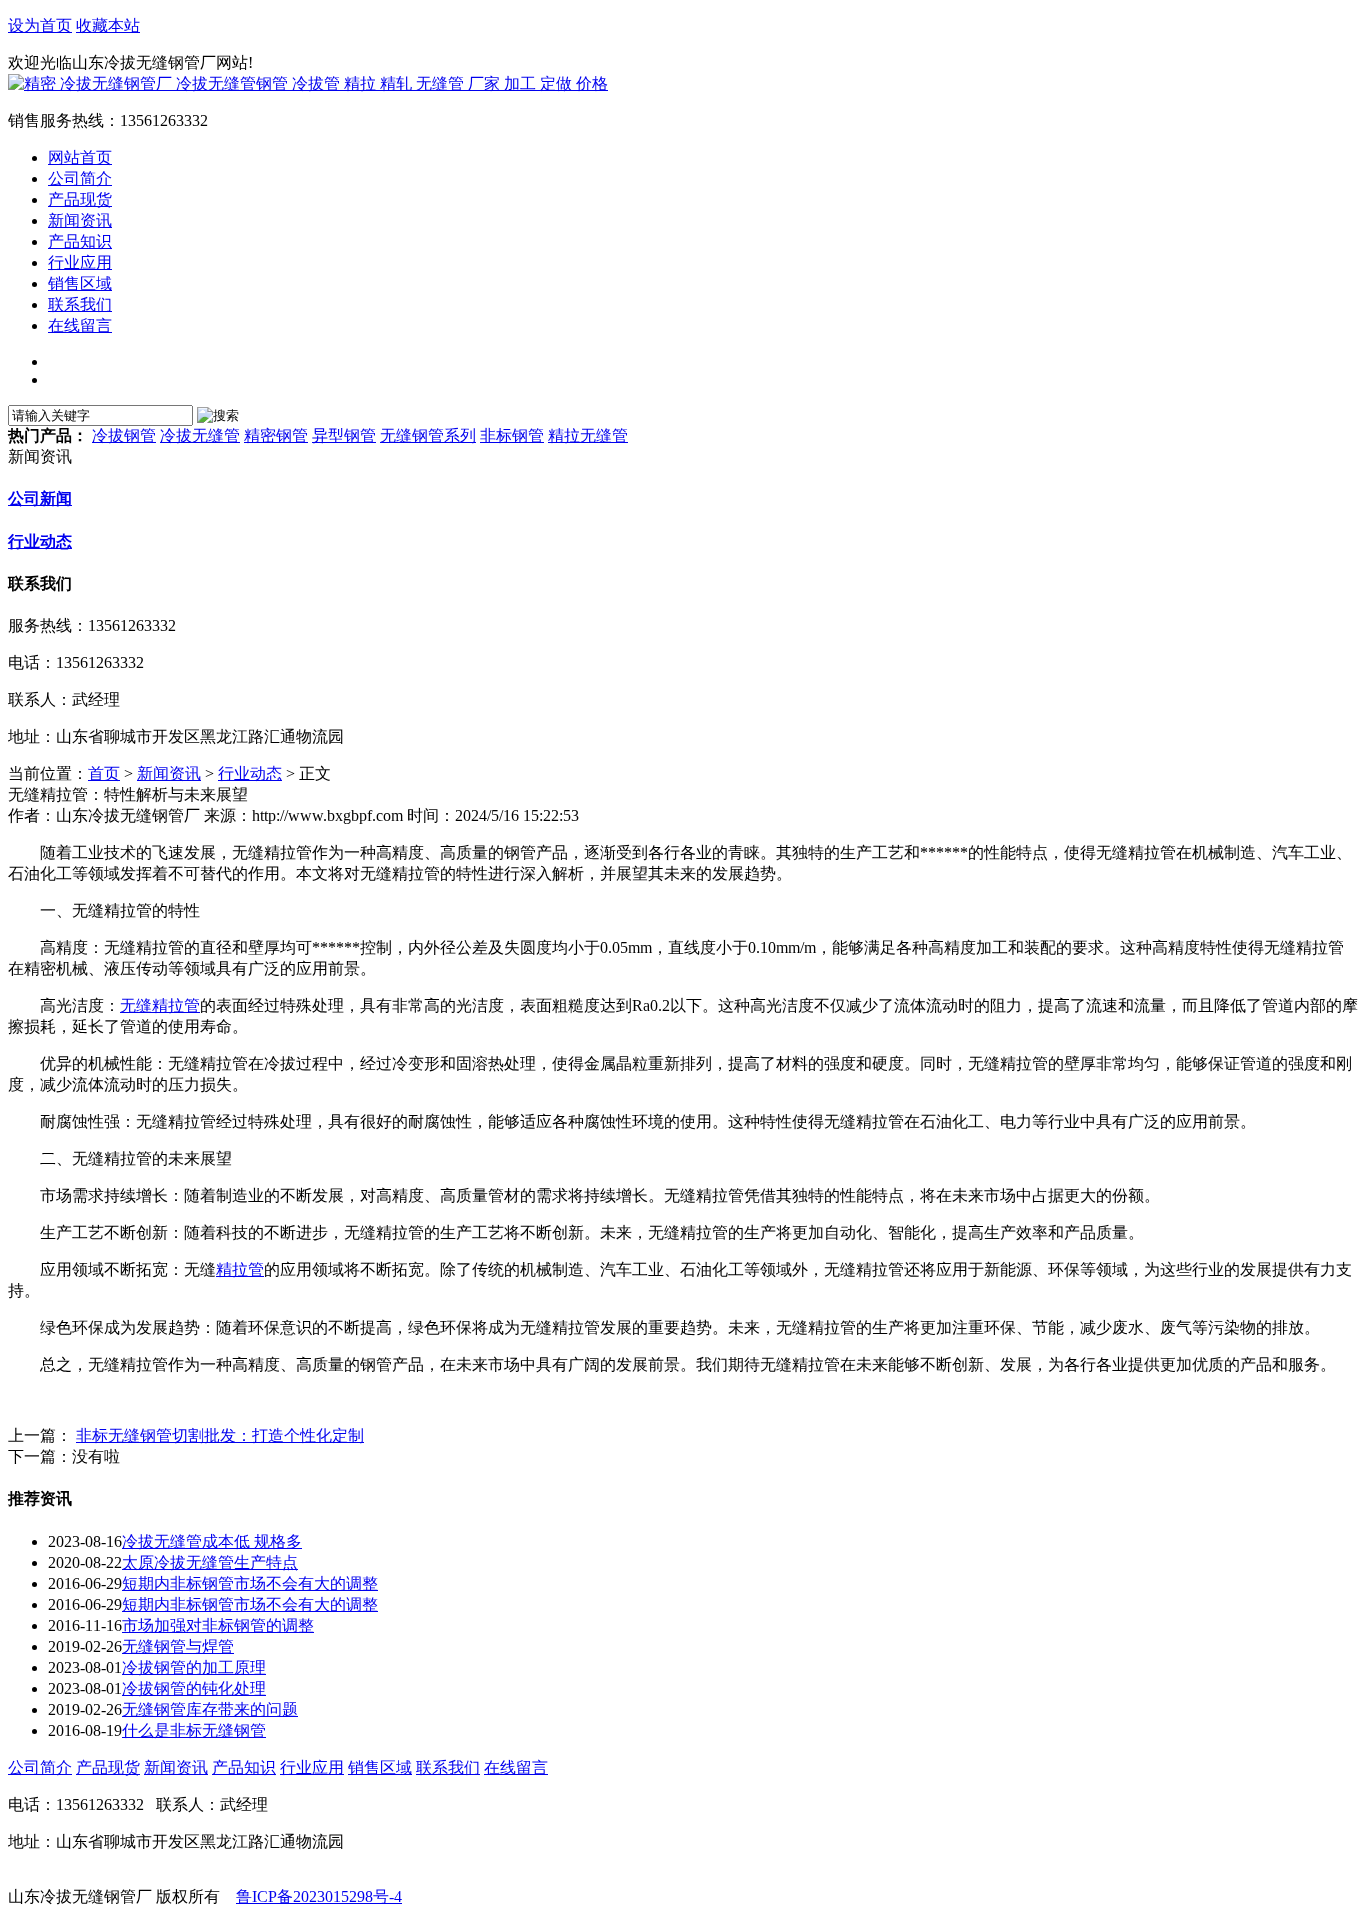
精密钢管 (276, 435)
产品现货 (108, 1767)
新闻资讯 (169, 773)
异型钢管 (344, 435)
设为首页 (40, 25)
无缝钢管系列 (428, 435)
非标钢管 (512, 435)
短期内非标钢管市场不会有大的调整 (250, 1583)
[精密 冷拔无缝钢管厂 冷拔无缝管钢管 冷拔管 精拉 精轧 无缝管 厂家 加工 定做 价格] (308, 83)
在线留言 (516, 1767)
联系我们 (448, 1767)
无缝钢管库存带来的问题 (210, 1709)
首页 (104, 773)
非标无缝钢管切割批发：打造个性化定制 (220, 1435)
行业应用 (312, 1767)
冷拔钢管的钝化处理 (194, 1688)
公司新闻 (40, 498)
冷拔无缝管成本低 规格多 (212, 1541)
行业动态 (40, 541)
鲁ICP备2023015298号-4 (319, 1896)
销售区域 (380, 1767)
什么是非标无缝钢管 (194, 1730)
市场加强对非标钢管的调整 (218, 1625)
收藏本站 (108, 25)
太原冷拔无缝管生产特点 (210, 1562)
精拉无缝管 (588, 435)
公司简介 (40, 1767)
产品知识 (244, 1767)
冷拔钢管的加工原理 (194, 1667)
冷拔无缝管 (200, 435)
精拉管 (240, 1269)
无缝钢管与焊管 (178, 1646)
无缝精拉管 (160, 1005)
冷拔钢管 (124, 435)
